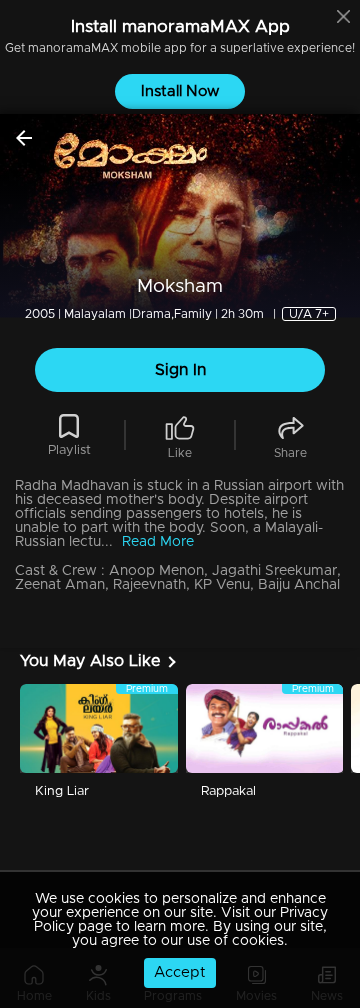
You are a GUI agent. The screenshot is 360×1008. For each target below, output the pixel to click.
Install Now (180, 91)
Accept (180, 972)
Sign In (180, 370)
